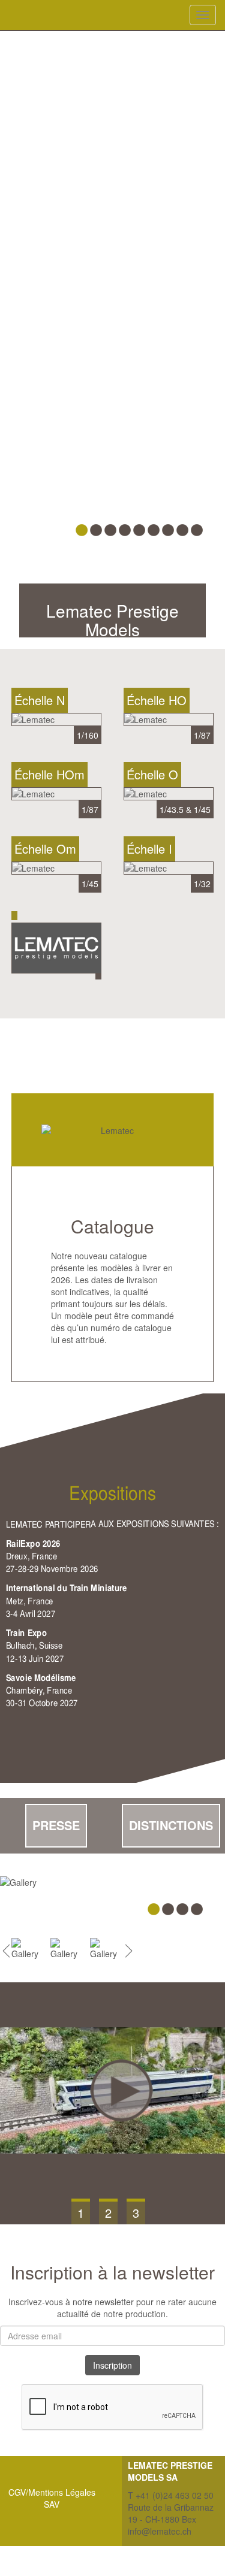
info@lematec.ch (160, 2531)
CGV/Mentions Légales (52, 2492)
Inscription (112, 2365)
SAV (52, 2504)
